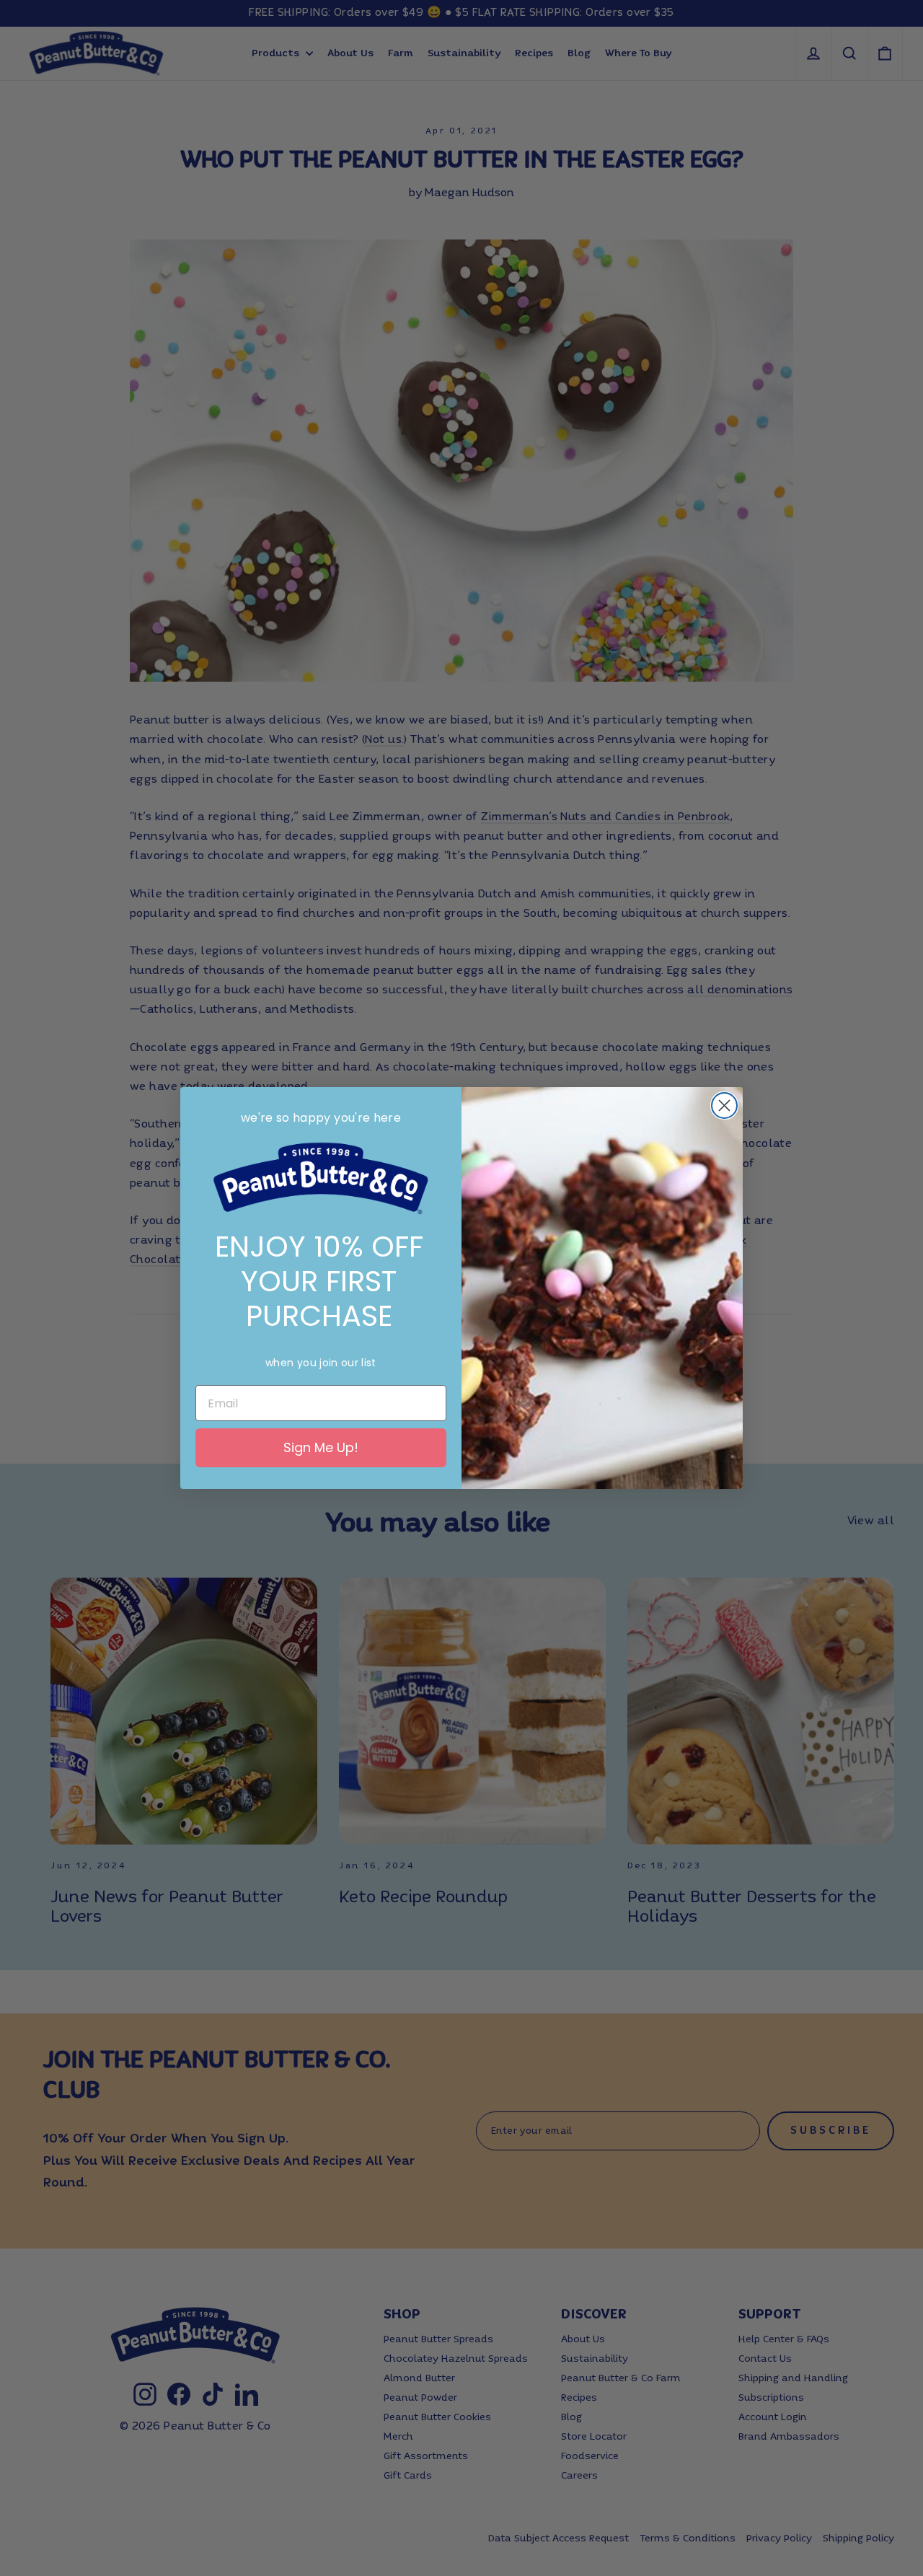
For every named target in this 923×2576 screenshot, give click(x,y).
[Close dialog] (724, 1105)
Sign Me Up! (321, 1447)
